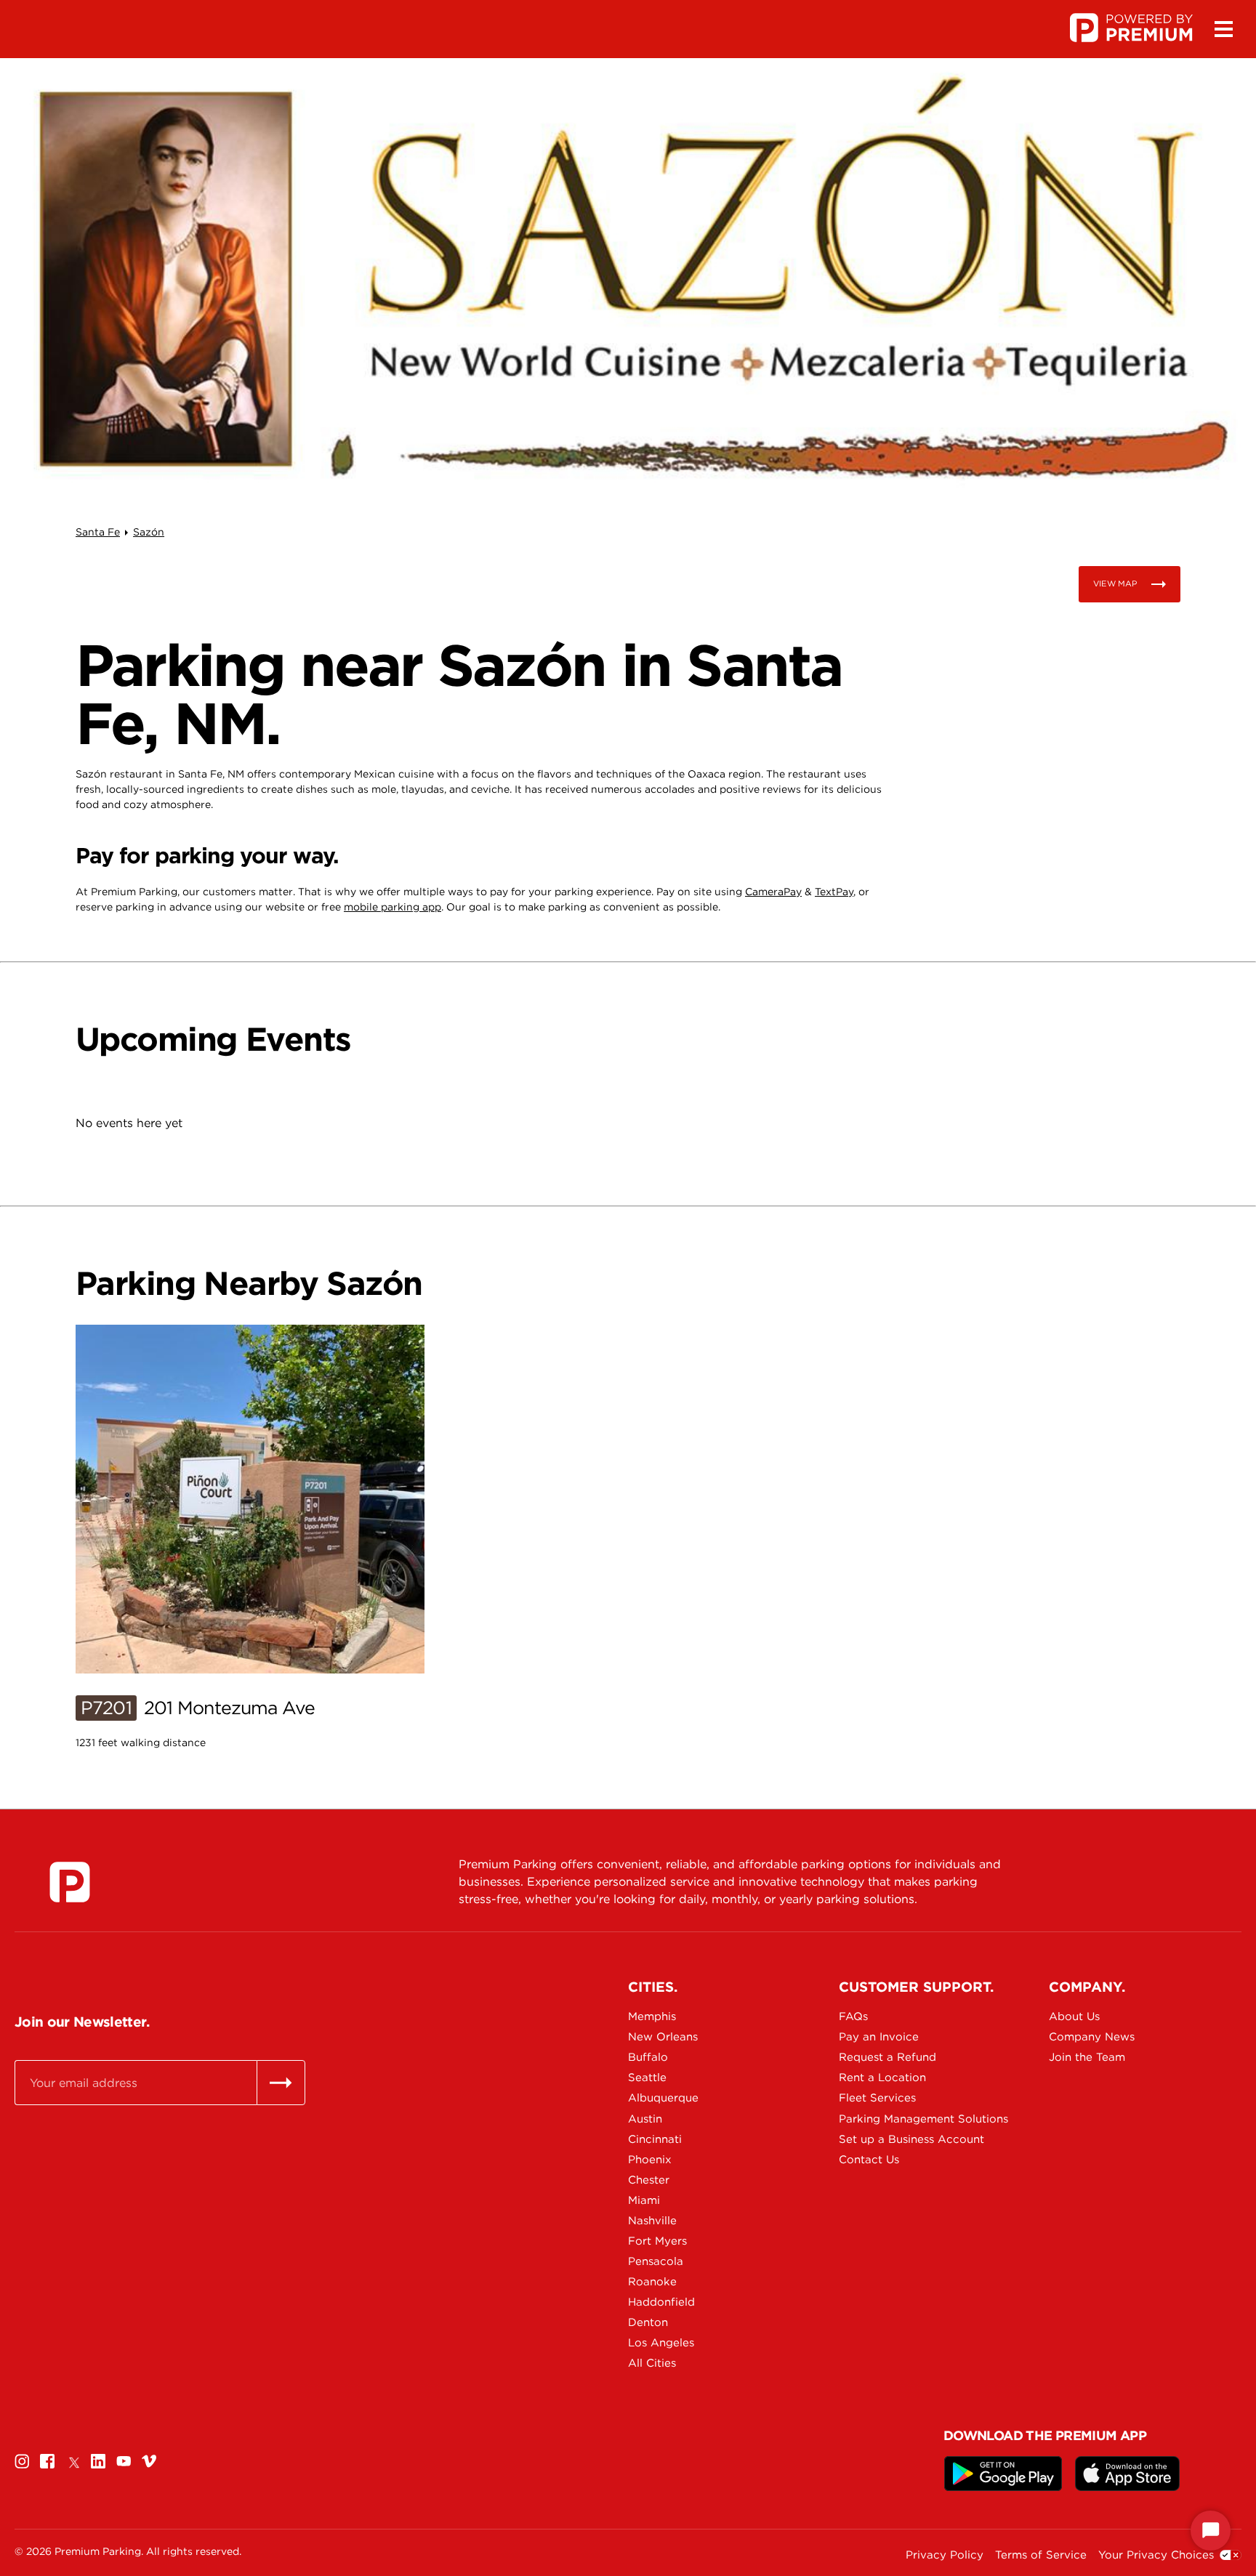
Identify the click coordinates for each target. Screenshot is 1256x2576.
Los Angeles (661, 2343)
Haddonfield (661, 2302)
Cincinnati (655, 2139)
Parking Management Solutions (890, 2119)
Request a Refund (887, 2057)
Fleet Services (877, 2098)
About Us (1074, 2016)
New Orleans (663, 2037)
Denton (648, 2322)
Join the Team (1087, 2057)
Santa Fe (98, 532)
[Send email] (281, 2083)
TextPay (834, 892)
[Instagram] (22, 2461)
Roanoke (652, 2282)
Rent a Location (882, 2078)
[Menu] (1223, 29)
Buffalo (648, 2057)
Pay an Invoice (879, 2037)
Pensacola (656, 2261)
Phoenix (650, 2160)
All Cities (652, 2363)
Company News (1092, 2037)
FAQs (853, 2016)
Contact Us (869, 2160)
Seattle (647, 2078)
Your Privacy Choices (1156, 2555)
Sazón (149, 532)
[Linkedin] (98, 2461)
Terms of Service (1041, 2555)
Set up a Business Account (890, 2139)
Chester (649, 2180)
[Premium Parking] (70, 1882)
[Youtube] (124, 2461)
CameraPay (773, 892)
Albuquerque (663, 2098)
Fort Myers (657, 2241)
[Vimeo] (149, 2461)
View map (1115, 584)
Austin (645, 2119)
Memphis (652, 2016)
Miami (644, 2200)
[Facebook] (47, 2461)
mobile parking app (392, 907)
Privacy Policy (945, 2555)
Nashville (652, 2221)
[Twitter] (73, 2461)
